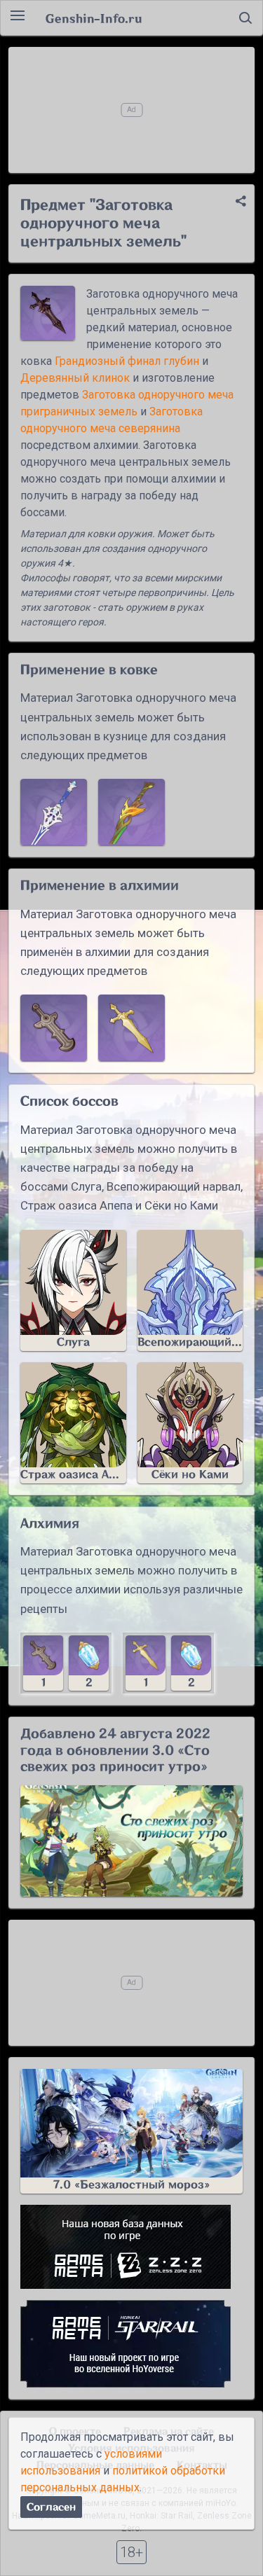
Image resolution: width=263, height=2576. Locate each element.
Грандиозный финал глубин (127, 361)
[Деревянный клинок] (131, 812)
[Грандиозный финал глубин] (54, 812)
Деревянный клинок (75, 378)
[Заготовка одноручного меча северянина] (131, 1028)
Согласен (51, 2507)
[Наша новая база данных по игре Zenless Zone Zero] (131, 2247)
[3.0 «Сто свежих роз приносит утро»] (131, 1841)
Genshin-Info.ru (94, 18)
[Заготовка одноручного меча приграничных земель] (54, 1028)
